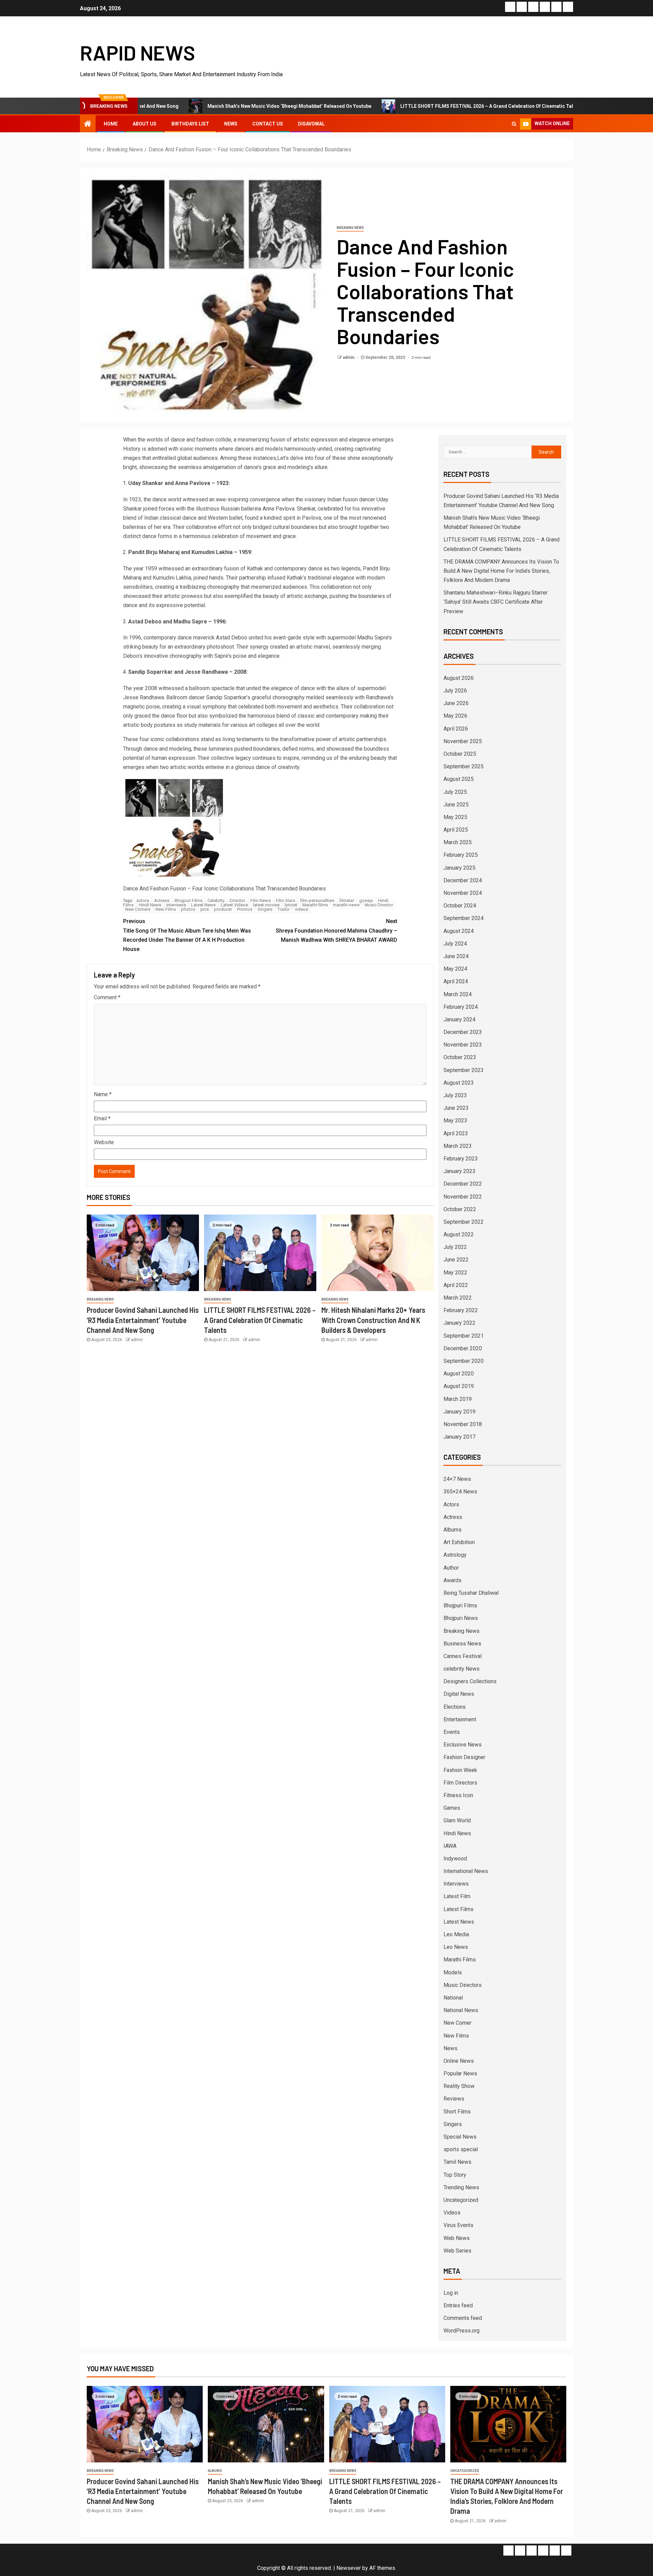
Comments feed (463, 2318)
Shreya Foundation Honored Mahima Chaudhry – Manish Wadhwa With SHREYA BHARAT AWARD (337, 930)
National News (461, 2010)
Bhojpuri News (461, 1618)
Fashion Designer (464, 1757)
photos (188, 909)
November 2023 (463, 1045)
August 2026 (459, 678)
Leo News (456, 1947)
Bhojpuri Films (188, 900)
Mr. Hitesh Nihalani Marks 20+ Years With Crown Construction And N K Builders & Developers (373, 1320)
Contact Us (268, 124)
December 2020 (463, 1348)
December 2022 (463, 1184)
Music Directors (463, 1985)
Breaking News (350, 228)
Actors (451, 1504)
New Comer (457, 2023)
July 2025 (455, 792)
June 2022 (456, 1260)
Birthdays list (190, 124)
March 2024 (458, 994)
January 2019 (459, 1412)
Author (451, 1568)
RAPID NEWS (138, 52)
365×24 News (460, 1492)
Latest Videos (234, 905)
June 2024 (456, 956)
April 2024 (456, 981)
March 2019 (458, 1399)
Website (104, 1142)
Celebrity (216, 900)
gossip (366, 900)
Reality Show (459, 2086)
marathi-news (346, 905)
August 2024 (459, 931)
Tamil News (457, 2162)
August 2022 (459, 1234)
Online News (459, 2061)
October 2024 (460, 906)
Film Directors (460, 1783)
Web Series (457, 2251)
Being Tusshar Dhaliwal (471, 1593)
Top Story (455, 2175)
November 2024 (463, 893)
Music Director (379, 905)
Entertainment (460, 1719)
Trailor (284, 909)
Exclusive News (463, 1745)
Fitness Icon (458, 1795)
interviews (176, 905)
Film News (261, 900)
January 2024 (459, 1019)
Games (452, 1808)
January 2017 (459, 1437)
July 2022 (455, 1247)
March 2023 (458, 1146)
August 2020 (459, 1374)
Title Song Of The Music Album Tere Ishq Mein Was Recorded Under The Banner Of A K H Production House (187, 935)
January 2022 (459, 1323)
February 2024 (461, 1007)
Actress (162, 900)
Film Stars (286, 900)
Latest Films (458, 1909)
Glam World (457, 1820)
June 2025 (456, 805)
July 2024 (455, 944)
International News (466, 1871)
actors (143, 900)
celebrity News (462, 1669)
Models (453, 1972)
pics (205, 909)
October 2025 (460, 754)
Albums (453, 1530)
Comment (107, 997)
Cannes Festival (463, 1656)
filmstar (347, 900)
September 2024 (464, 918)
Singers (265, 909)
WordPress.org (462, 2331)
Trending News (461, 2187)
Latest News (203, 905)
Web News (457, 2238)
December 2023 (463, 1032)
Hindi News (150, 905)
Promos (245, 909)
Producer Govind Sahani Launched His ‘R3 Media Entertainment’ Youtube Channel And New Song (143, 1320)
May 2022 (455, 1273)
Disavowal (311, 124)
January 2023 (459, 1171)
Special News (460, 2137)
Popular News (460, 2073)
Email (102, 1118)
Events (452, 1732)
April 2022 (456, 1285)
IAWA (450, 1846)
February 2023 (461, 1159)
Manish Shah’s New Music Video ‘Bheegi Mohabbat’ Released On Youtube (199, 106)
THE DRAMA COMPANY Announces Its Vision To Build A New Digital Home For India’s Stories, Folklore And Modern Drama (501, 571)
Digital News (459, 1694)
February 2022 (461, 1310)
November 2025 (463, 741)
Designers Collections (470, 1681)
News (231, 124)
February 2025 (461, 855)
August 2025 (459, 779)
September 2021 (464, 1336)
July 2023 (455, 1095)
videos (302, 909)
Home (111, 124)
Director (237, 900)
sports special (461, 2149)
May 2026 (455, 716)
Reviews (454, 2099)
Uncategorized (461, 2200)
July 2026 (455, 691)
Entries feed (458, 2305)
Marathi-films (315, 905)
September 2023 (464, 1070)
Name (103, 1094)
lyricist (291, 905)
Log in (451, 2293)
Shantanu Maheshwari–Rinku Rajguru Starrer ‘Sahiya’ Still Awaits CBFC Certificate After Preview (496, 602)
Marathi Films (460, 1960)
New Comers (138, 909)
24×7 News (457, 1479)
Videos (452, 2213)
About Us (145, 124)
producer (223, 909)
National (453, 1998)
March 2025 (458, 842)
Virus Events (458, 2225)
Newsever (349, 2568)
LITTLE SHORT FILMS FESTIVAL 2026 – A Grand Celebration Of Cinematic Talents (401, 106)
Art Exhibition (459, 1542)
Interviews (456, 1884)
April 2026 (456, 729)
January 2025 (459, 868)
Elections (455, 1707)
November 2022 (463, 1197)
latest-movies (266, 905)
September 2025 (464, 766)
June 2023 (456, 1108)
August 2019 (459, 1386)
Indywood (455, 1859)
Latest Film (457, 1896)
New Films (166, 909)
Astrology (455, 1555)
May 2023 (455, 1120)
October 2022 (460, 1209)
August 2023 (459, 1083)
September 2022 (464, 1222)
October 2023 (460, 1057)
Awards (453, 1580)
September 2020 (464, 1361)
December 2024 (463, 880)
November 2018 (463, 1424)
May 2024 (455, 969)
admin (349, 357)
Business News (462, 1644)
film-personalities (317, 900)
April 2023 (456, 1133)
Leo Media (456, 1934)
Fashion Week (460, 1770)
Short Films (457, 2112)
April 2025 (456, 830)
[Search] (514, 124)
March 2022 (458, 1298)
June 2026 (456, 703)
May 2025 (455, 817)
